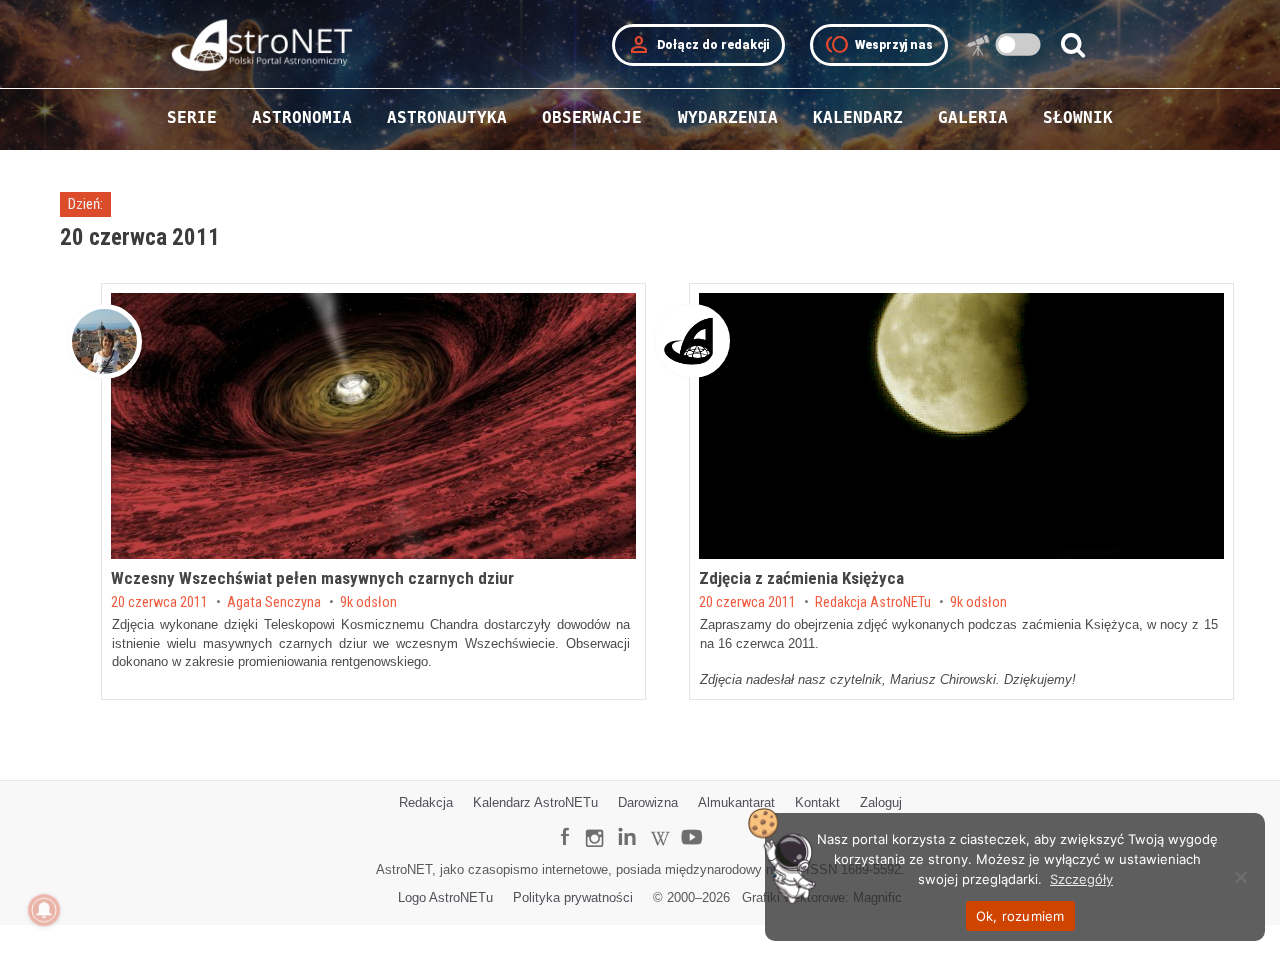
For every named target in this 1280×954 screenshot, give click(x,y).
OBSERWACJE (592, 117)
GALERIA (973, 117)
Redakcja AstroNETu (873, 603)
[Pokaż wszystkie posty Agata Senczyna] (104, 341)
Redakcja (426, 802)
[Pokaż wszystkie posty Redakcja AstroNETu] (692, 341)
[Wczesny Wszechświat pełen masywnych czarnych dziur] (373, 426)
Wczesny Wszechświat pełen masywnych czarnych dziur (312, 578)
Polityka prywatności (573, 897)
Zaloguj (881, 802)
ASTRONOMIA (302, 117)
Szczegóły (1081, 879)
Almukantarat (736, 802)
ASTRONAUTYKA (447, 117)
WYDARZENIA (728, 117)
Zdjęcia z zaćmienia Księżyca (801, 578)
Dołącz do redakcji (698, 45)
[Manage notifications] (44, 910)
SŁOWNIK (1078, 117)
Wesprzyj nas (879, 45)
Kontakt (817, 802)
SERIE (192, 117)
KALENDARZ (858, 117)
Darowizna (648, 802)
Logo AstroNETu (445, 897)
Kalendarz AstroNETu (535, 802)
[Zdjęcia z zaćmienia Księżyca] (961, 426)
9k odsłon (368, 603)
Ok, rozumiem (1020, 916)
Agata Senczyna (274, 603)
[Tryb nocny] (1018, 44)
